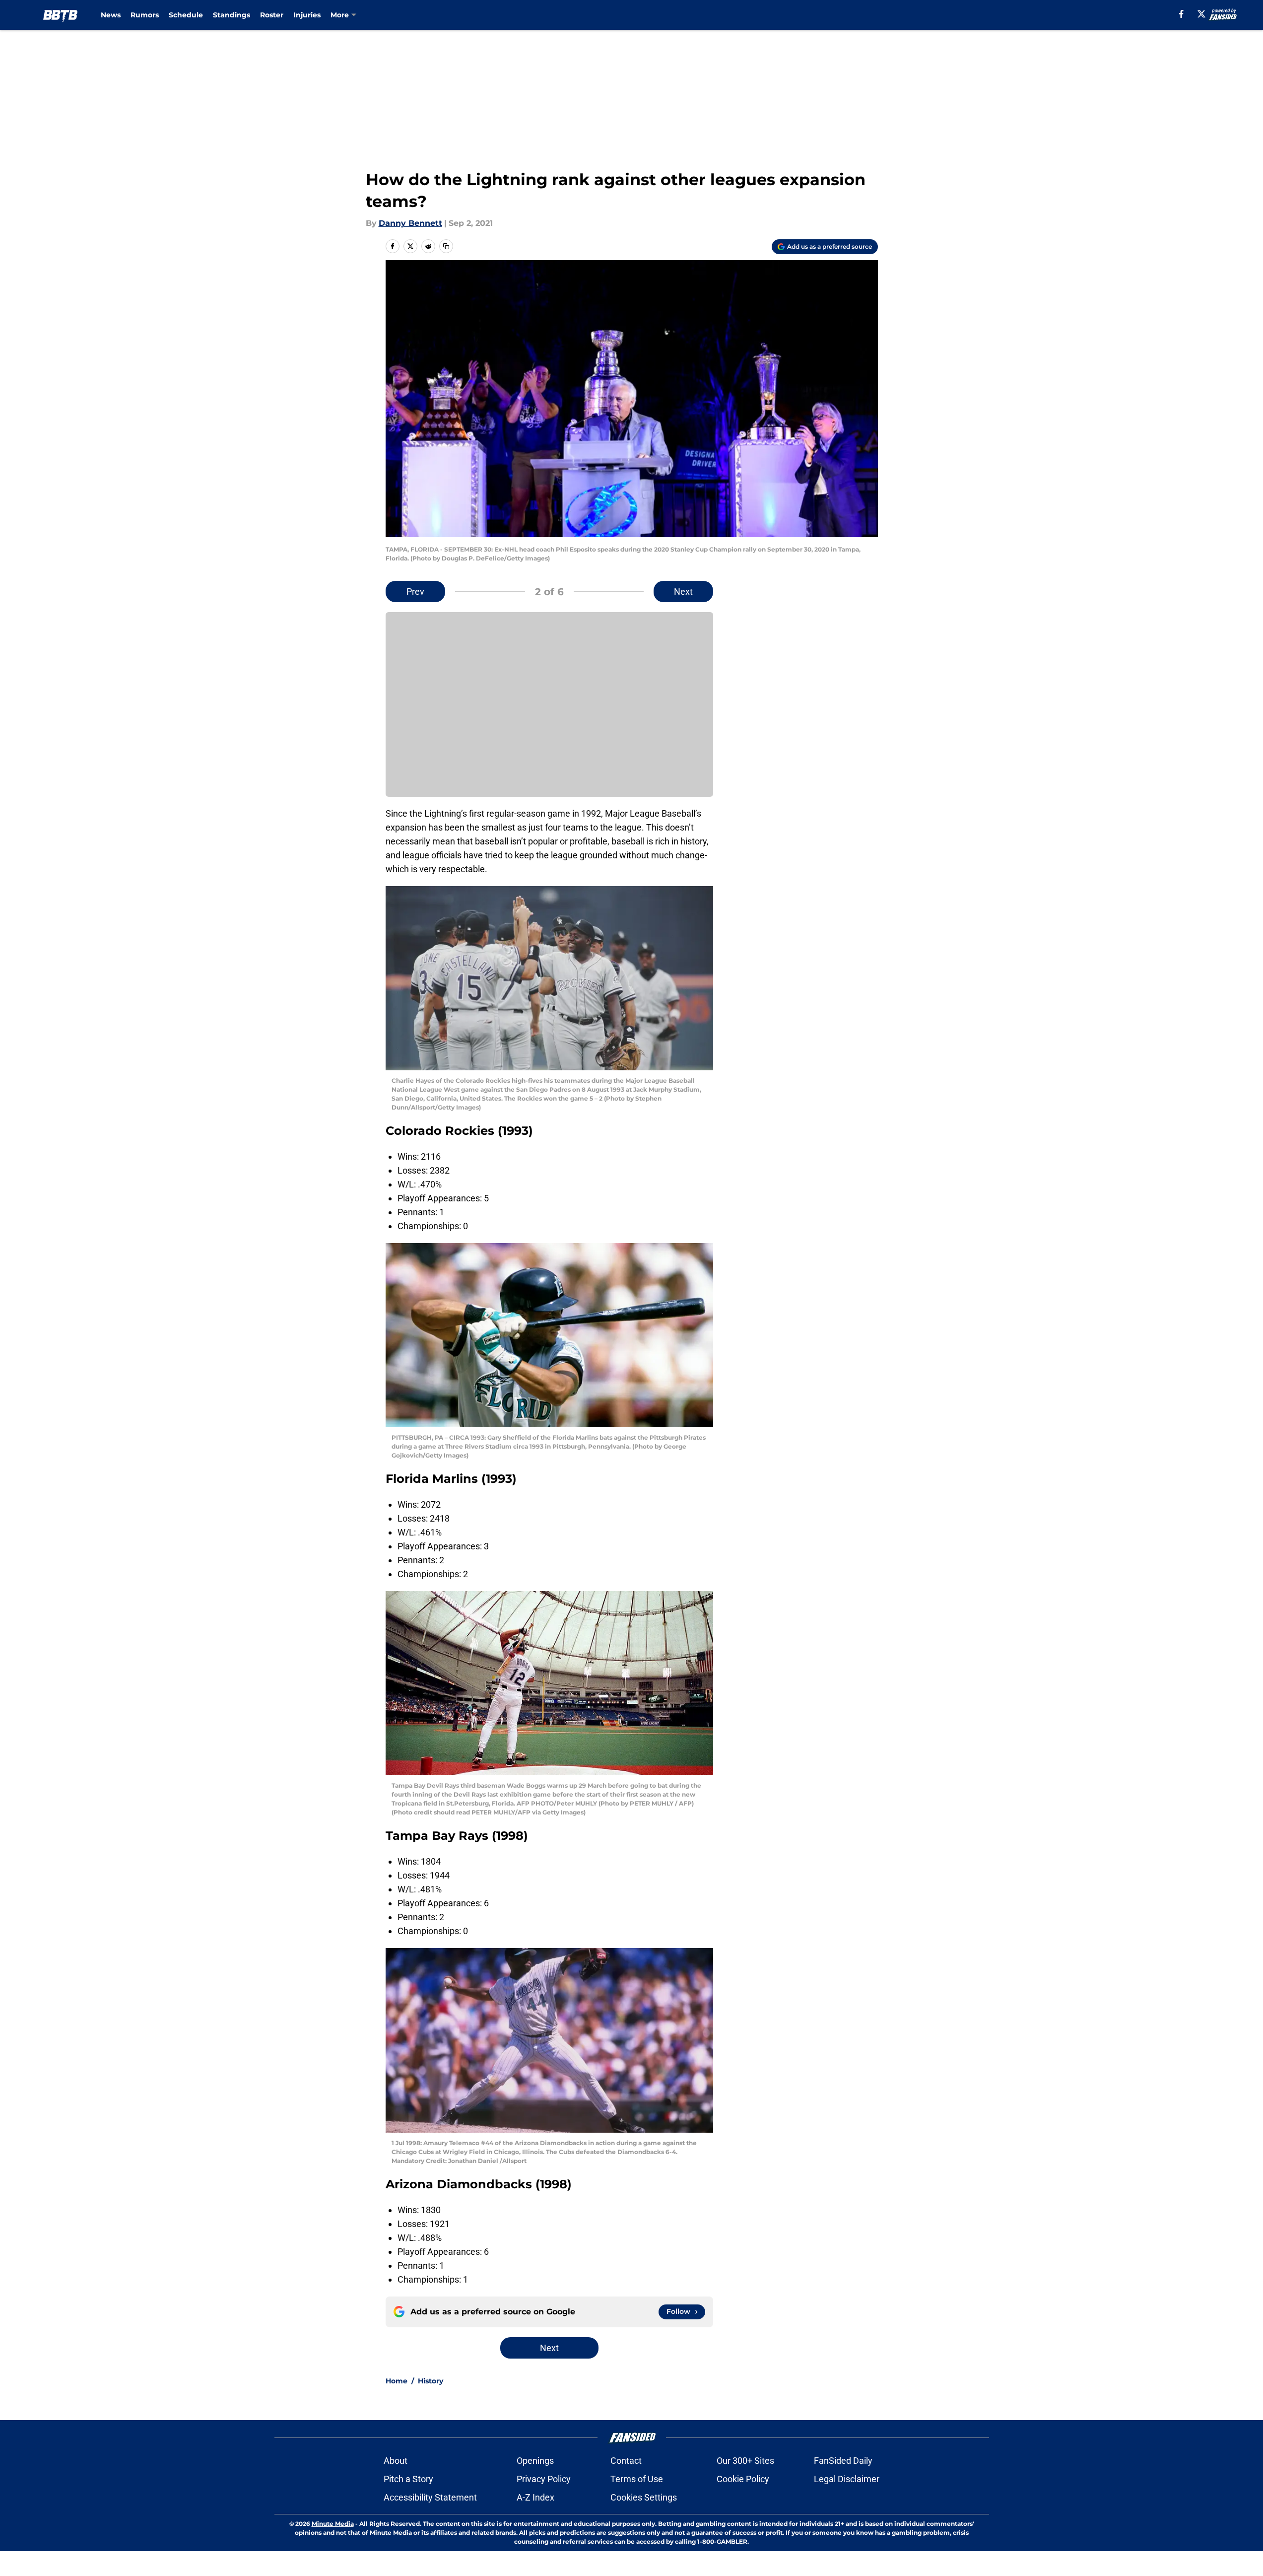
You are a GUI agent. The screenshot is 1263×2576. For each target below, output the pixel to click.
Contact (626, 2461)
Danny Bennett (410, 223)
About (396, 2461)
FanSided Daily (843, 2461)
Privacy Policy (544, 2479)
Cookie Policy (743, 2479)
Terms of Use (637, 2479)
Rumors (145, 15)
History (431, 2381)
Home (397, 2381)
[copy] (446, 246)
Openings (535, 2461)
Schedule (186, 15)
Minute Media (333, 2524)
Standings (232, 15)
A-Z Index (535, 2497)
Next (683, 592)
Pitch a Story (408, 2479)
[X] (1201, 14)
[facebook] (1181, 14)
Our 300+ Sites (745, 2461)
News (111, 15)
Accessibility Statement (430, 2497)
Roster (272, 15)
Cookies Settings (644, 2497)
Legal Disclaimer (847, 2479)
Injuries (307, 15)
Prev (415, 592)
